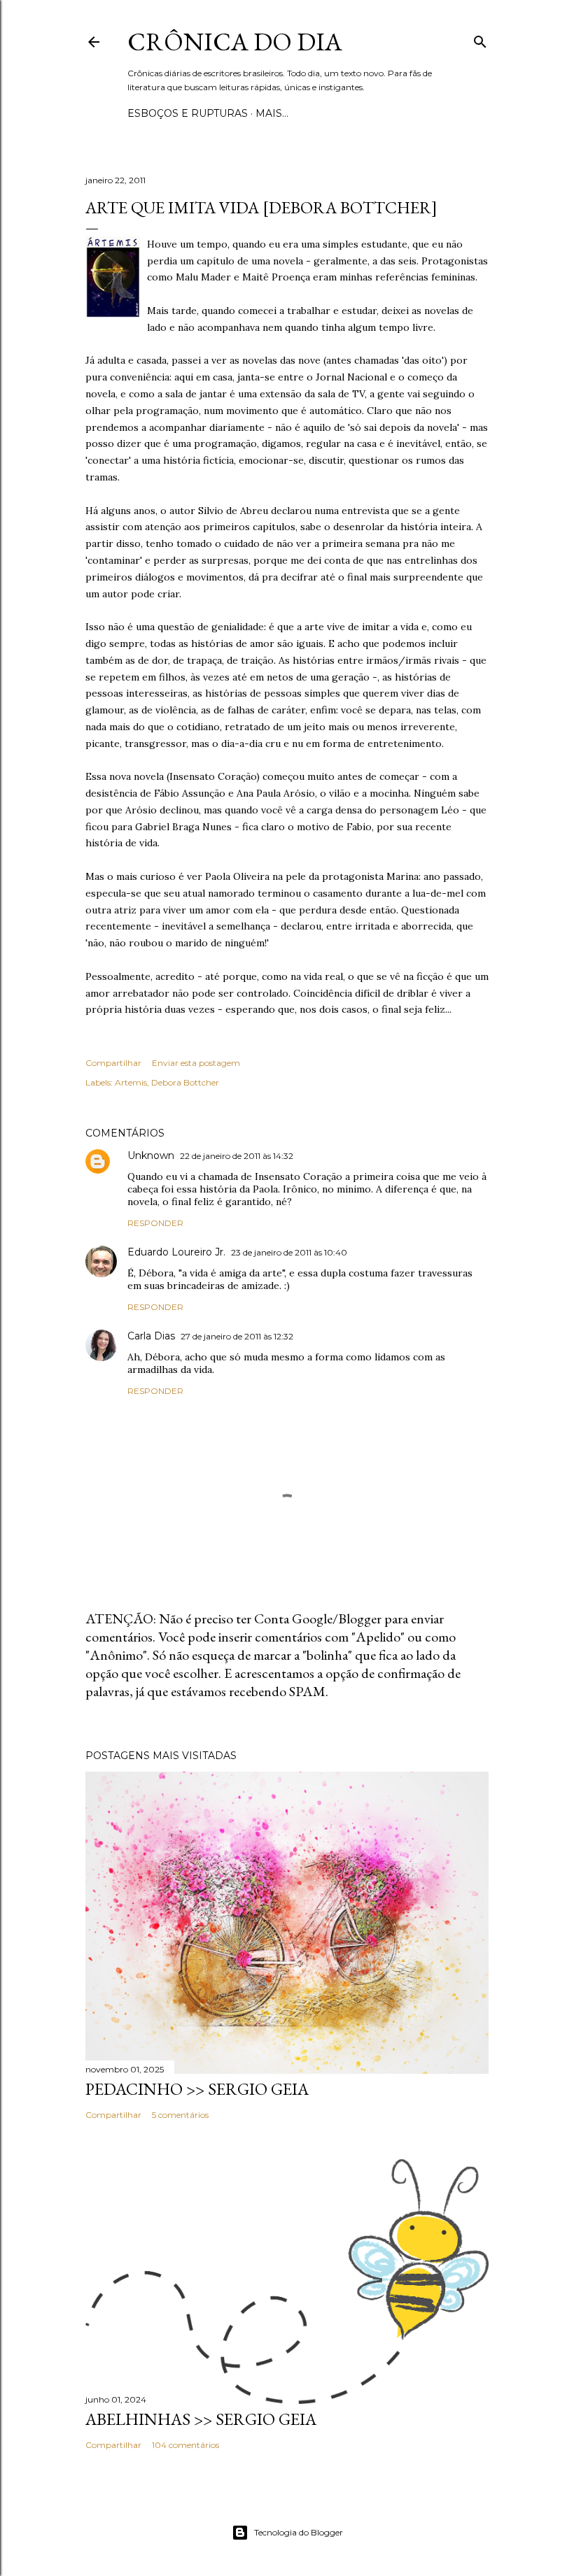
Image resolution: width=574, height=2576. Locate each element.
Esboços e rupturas (188, 113)
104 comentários (185, 2445)
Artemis (131, 1082)
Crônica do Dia (235, 42)
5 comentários (180, 2115)
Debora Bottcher (185, 1082)
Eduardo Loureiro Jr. (176, 1252)
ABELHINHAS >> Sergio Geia (201, 2419)
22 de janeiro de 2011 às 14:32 (237, 1156)
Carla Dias (151, 1336)
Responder (155, 1223)
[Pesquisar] (480, 39)
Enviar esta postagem (196, 1063)
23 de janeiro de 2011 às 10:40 (289, 1252)
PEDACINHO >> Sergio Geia (197, 2089)
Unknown (151, 1155)
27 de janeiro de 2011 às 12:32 (237, 1336)
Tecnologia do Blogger (299, 2532)
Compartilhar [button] (113, 1063)
